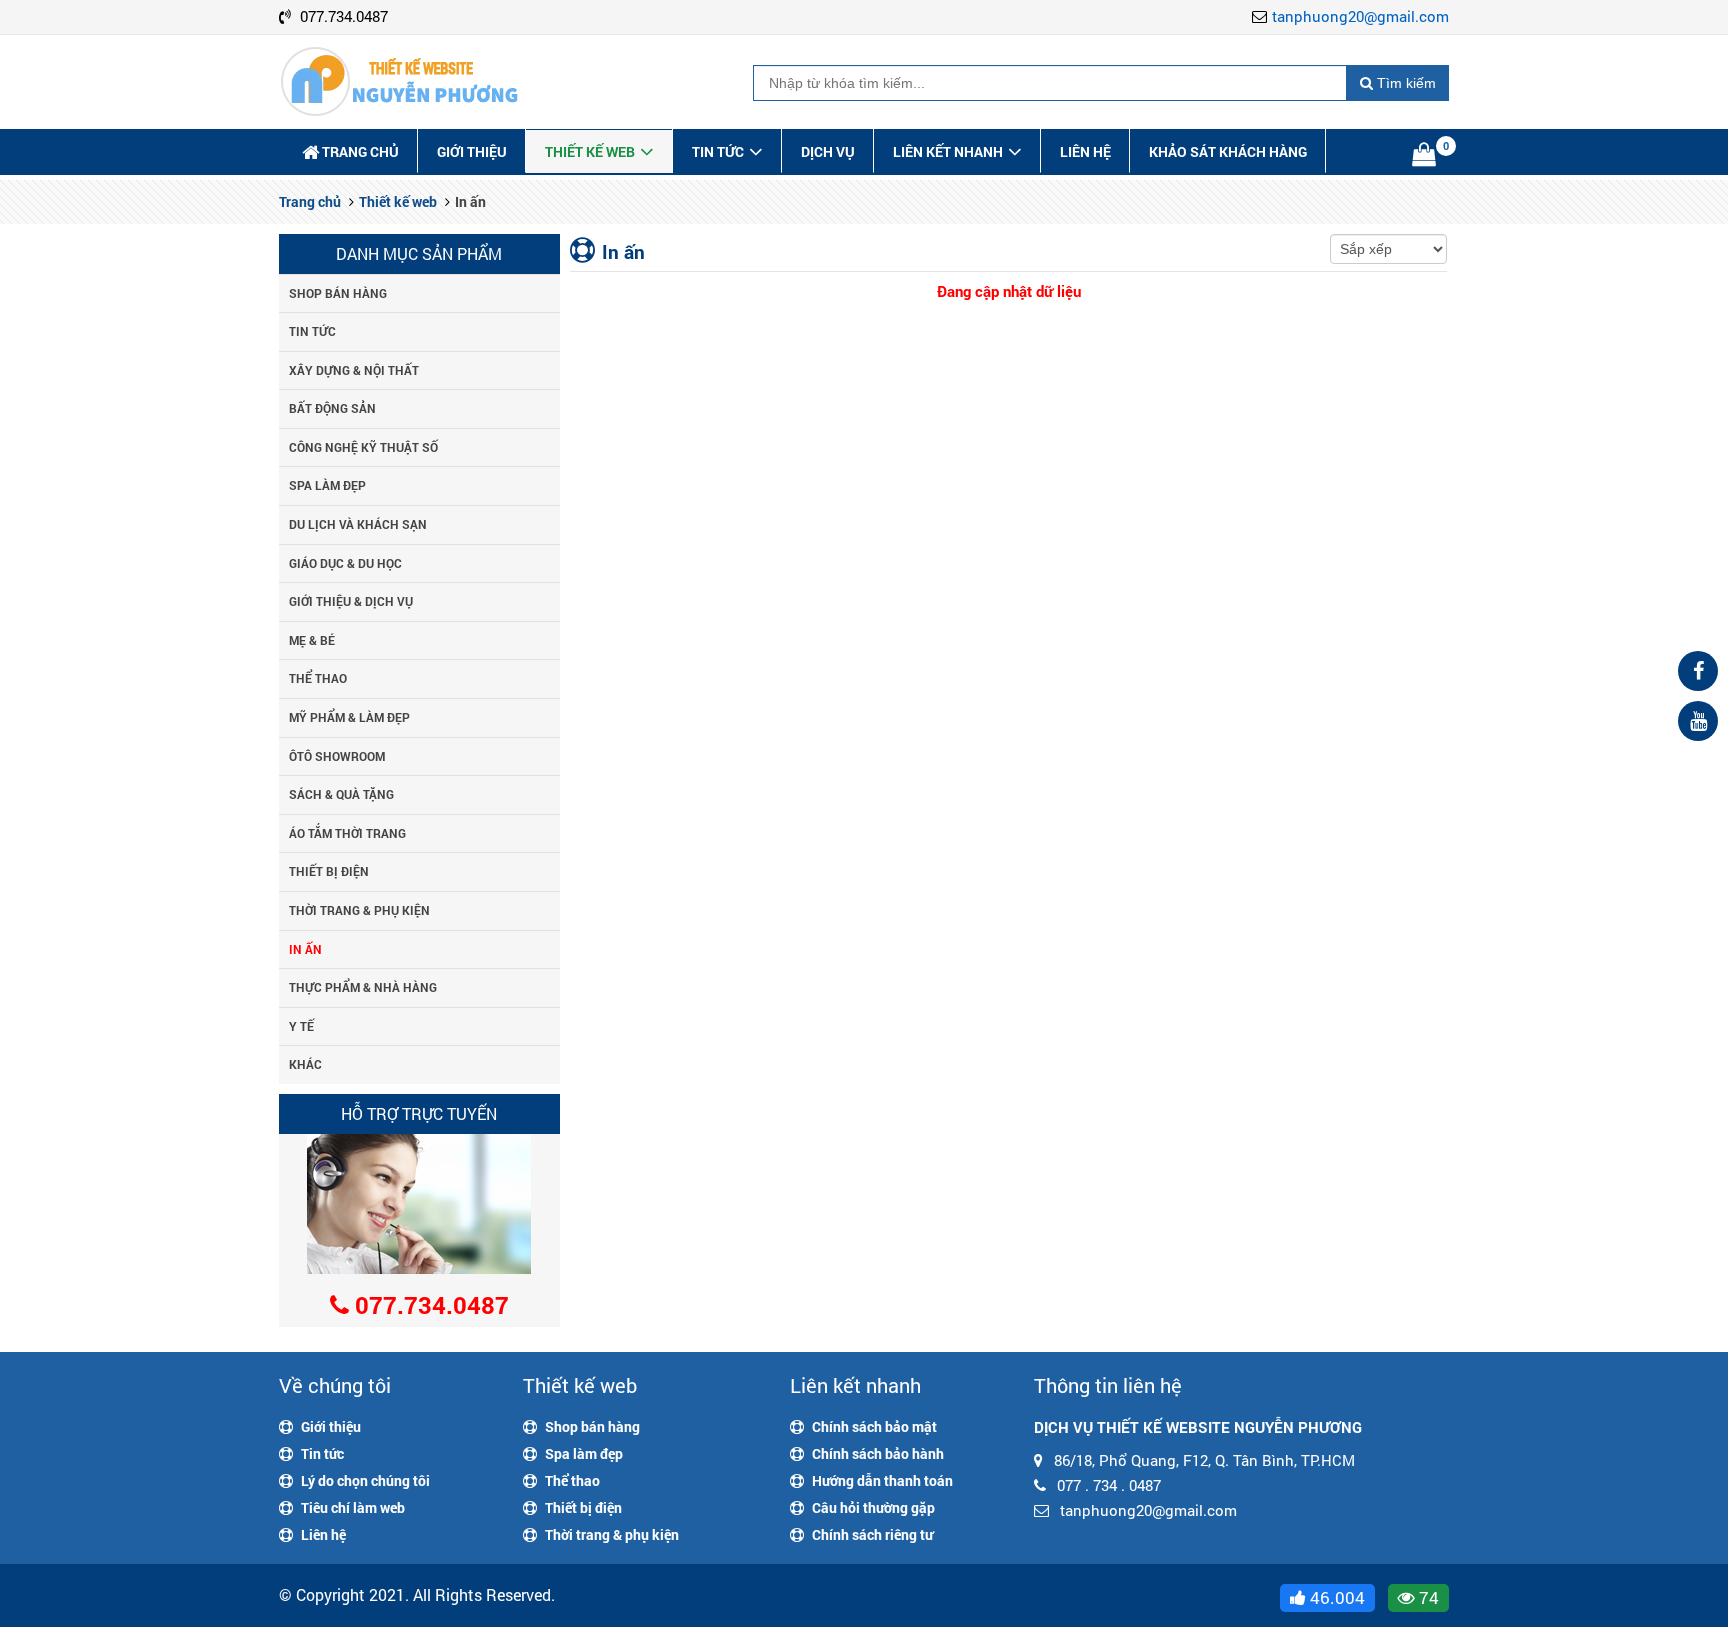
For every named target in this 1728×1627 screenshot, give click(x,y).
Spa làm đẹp (327, 485)
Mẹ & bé (312, 640)
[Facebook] (1698, 671)
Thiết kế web (590, 151)
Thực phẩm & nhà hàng (363, 987)
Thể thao (318, 678)
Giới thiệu (472, 151)
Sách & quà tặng (341, 794)
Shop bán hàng (338, 293)
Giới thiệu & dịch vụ (351, 601)
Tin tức (718, 151)
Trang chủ (360, 151)
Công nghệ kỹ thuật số (363, 447)
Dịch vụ (828, 151)
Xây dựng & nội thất (354, 370)
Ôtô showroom (337, 756)
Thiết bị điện (329, 871)
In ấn (305, 949)
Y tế (301, 1026)
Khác (305, 1064)
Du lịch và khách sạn (358, 524)
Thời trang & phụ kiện (359, 910)
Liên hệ (1085, 151)
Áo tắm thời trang (347, 833)
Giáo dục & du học (345, 563)
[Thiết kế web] (399, 84)
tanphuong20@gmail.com (1360, 16)
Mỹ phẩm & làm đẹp (349, 717)
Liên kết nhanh (948, 151)
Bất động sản (332, 408)
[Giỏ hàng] (1426, 157)
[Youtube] (1698, 721)
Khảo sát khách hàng (1228, 151)
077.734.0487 (344, 16)
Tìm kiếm (1404, 83)
